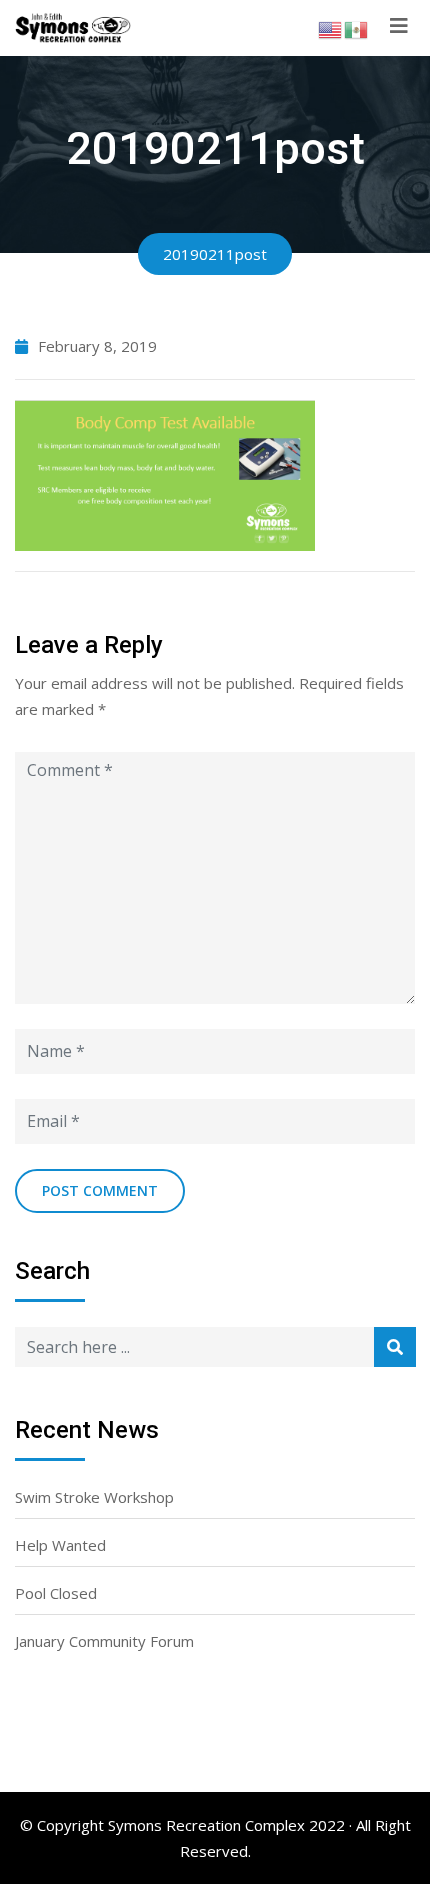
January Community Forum (104, 1641)
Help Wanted (60, 1545)
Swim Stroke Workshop (94, 1497)
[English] (331, 28)
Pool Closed (56, 1593)
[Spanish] (357, 28)
